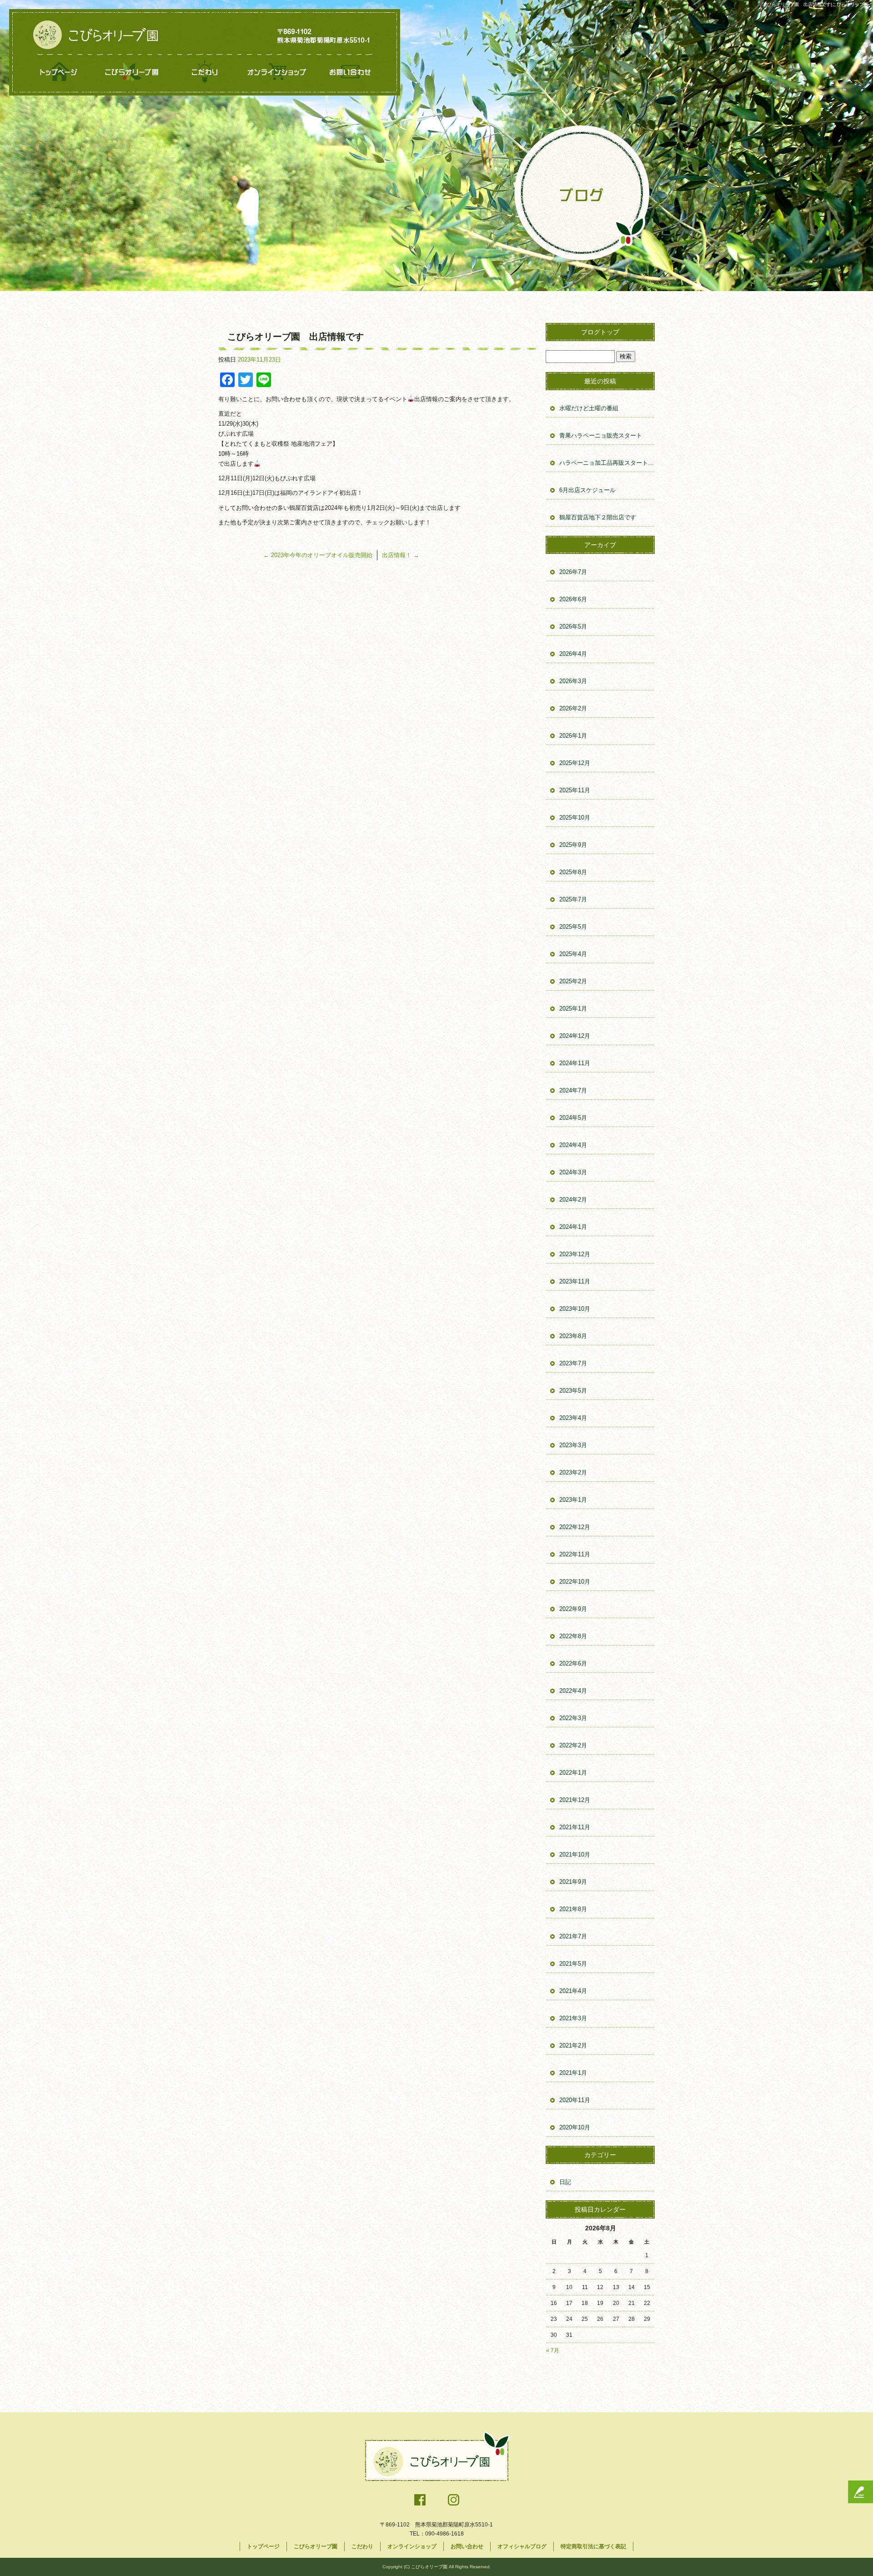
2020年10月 (575, 2127)
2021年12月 (575, 1800)
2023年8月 (573, 1336)
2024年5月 (573, 1118)
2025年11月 (575, 790)
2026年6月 (573, 599)
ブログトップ (600, 332)
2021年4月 (573, 1991)
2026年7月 (573, 572)
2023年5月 (573, 1391)
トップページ (59, 72)
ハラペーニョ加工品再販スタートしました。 (607, 463)
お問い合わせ (350, 72)
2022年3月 (573, 1718)
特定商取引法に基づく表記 (593, 2546)
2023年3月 (573, 1445)
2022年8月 (573, 1636)
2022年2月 (573, 1745)
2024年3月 (573, 1172)
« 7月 (553, 2350)
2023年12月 (575, 1254)
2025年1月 (573, 1009)
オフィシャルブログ (522, 2546)
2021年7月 (573, 1936)
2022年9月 (573, 1609)
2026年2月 (573, 708)
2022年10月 (575, 1582)
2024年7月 (573, 1090)
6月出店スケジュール (587, 490)
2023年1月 (573, 1500)
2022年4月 (573, 1691)
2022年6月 (573, 1663)
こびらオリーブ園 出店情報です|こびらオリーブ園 (815, 4)
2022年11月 (575, 1554)
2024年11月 (575, 1063)
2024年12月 (575, 1036)
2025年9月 (573, 845)
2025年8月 (573, 872)
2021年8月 (573, 1909)
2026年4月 (573, 654)
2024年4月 (573, 1145)
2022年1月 (573, 1773)
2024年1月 (573, 1227)
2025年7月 (573, 899)
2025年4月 (573, 954)
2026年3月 (573, 681)
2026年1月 (573, 736)
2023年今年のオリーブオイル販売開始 (318, 555)
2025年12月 (575, 763)
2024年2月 (573, 1200)
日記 (565, 2182)
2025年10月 (575, 818)
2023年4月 (573, 1418)
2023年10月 (575, 1309)
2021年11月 (575, 1827)
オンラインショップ (277, 72)
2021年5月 (573, 1964)
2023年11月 (575, 1281)
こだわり (205, 72)
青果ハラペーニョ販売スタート (601, 435)
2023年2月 (573, 1472)
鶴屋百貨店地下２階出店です (598, 517)
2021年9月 (573, 1882)
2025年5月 (573, 927)
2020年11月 (575, 2100)
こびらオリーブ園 (132, 72)
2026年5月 (573, 626)
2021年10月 (575, 1854)
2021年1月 (573, 2073)
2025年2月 (573, 981)
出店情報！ (401, 555)
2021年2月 (573, 2045)
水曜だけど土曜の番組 (589, 408)
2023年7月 (573, 1363)
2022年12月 (575, 1527)
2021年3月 (573, 2018)
